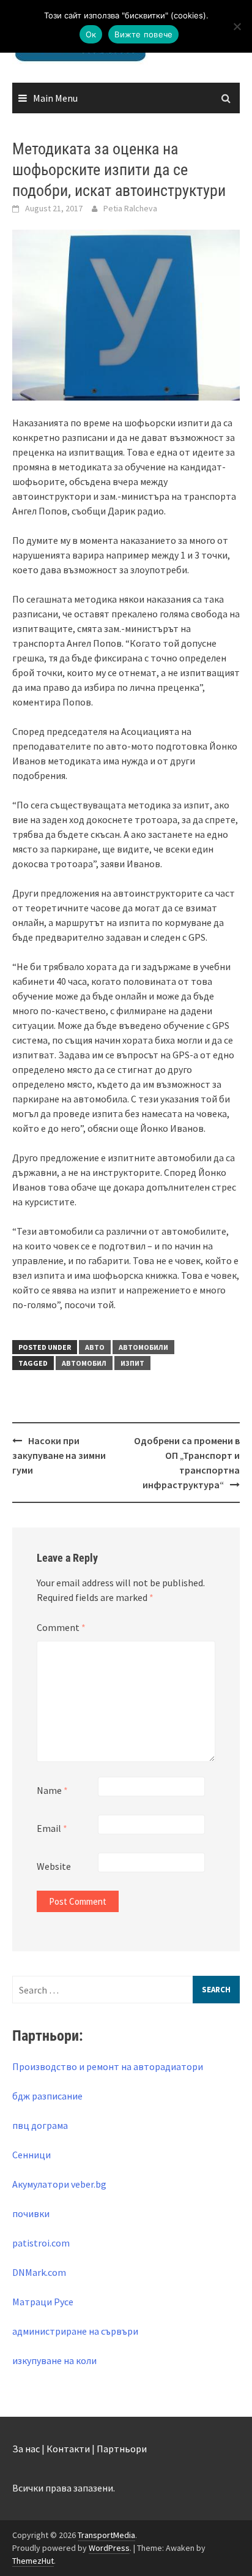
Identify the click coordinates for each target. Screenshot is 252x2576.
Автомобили (143, 1347)
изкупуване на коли (54, 2360)
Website (54, 1866)
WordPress (109, 2548)
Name (52, 1790)
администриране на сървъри (75, 2331)
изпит (132, 1363)
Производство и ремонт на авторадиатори (108, 2066)
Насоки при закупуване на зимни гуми (59, 1455)
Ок (91, 34)
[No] (237, 26)
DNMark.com (39, 2272)
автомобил (84, 1363)
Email (52, 1828)
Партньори (122, 2449)
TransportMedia (106, 2535)
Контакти (68, 2449)
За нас (26, 2449)
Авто (95, 1347)
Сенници (31, 2155)
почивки (31, 2213)
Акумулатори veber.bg (59, 2184)
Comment (61, 1627)
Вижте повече (143, 34)
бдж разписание (47, 2096)
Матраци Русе (43, 2302)
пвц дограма (40, 2125)
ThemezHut (33, 2561)
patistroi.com (41, 2243)
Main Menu (55, 98)
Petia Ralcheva (130, 208)
